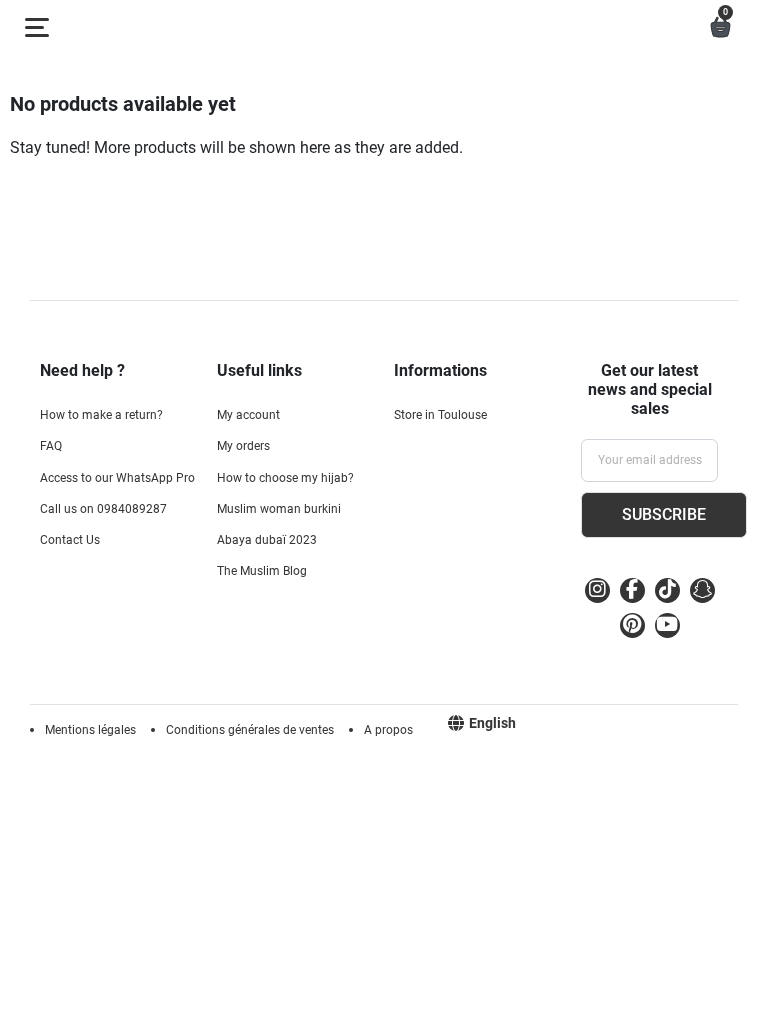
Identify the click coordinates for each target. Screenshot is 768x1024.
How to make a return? (101, 415)
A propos (388, 730)
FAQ (51, 446)
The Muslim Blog (262, 571)
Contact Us (70, 540)
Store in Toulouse (440, 415)
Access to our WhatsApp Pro (117, 478)
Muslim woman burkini (279, 509)
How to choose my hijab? (285, 478)
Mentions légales (90, 730)
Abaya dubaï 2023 (267, 540)
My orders (243, 446)
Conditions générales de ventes (250, 730)
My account (248, 415)
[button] (720, 27)
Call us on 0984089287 (103, 509)
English (492, 723)
